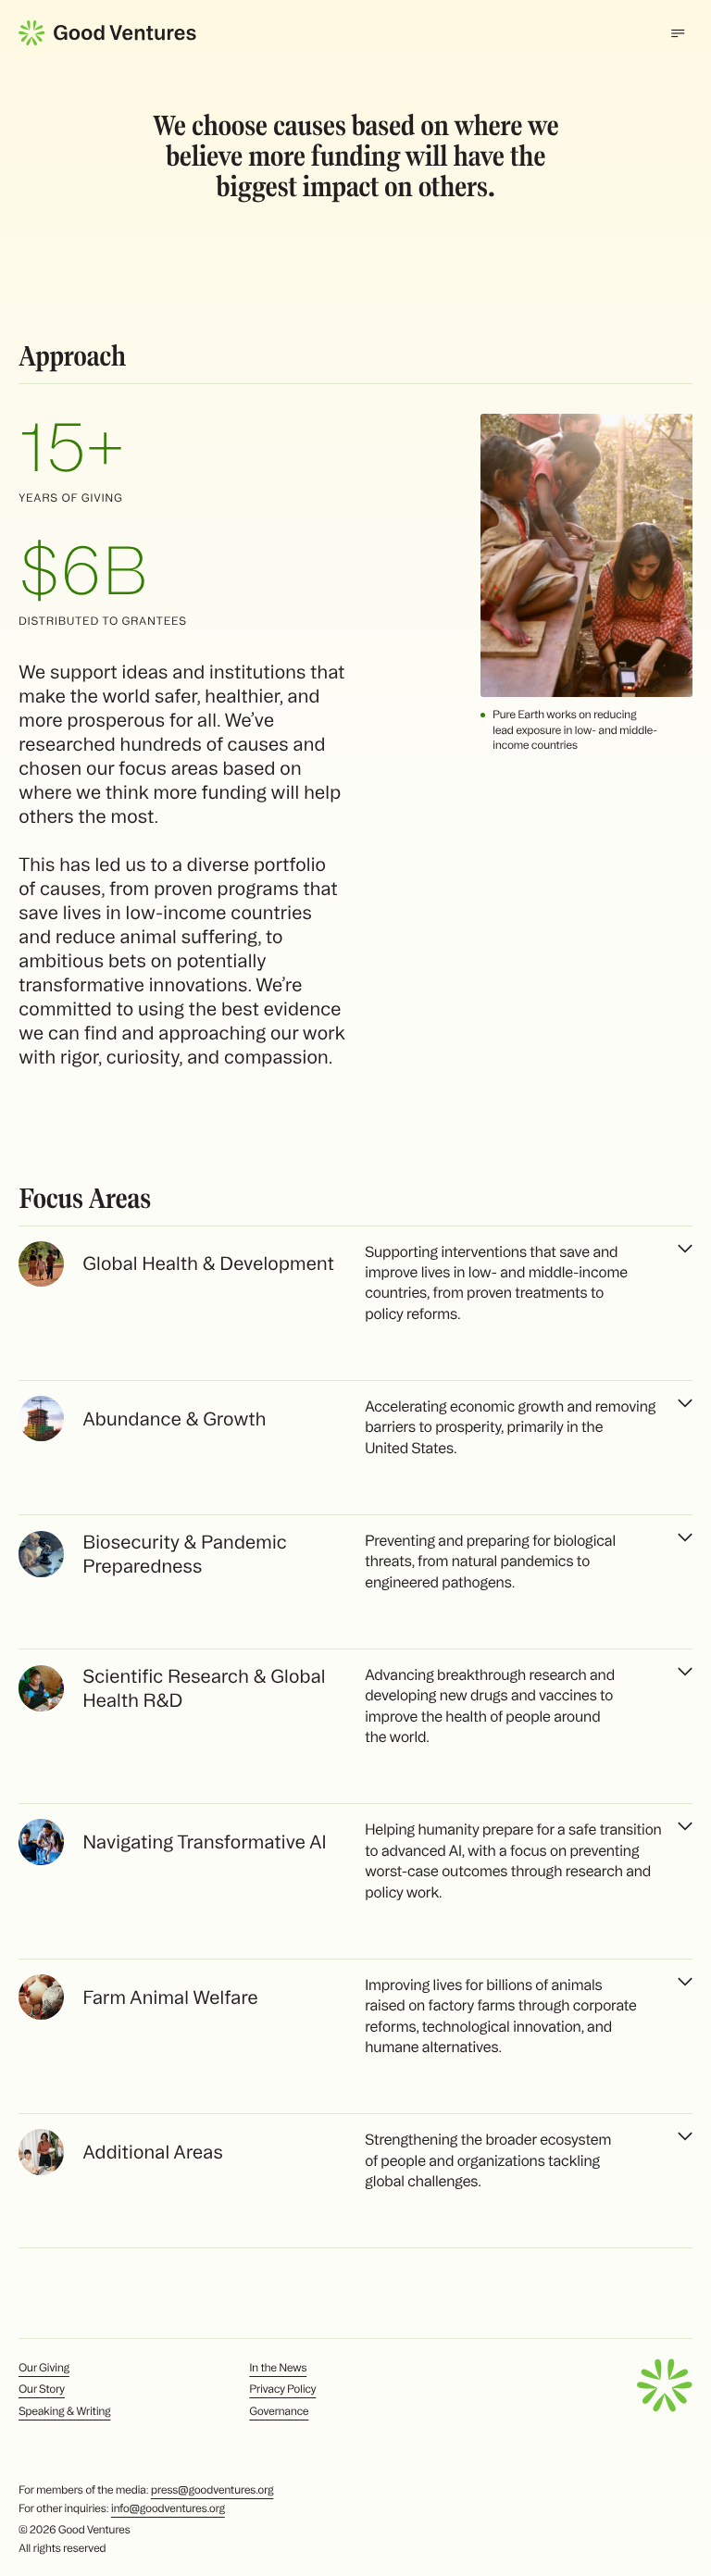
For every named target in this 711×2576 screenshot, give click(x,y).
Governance (279, 2412)
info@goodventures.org (168, 2509)
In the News (278, 2368)
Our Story (42, 2389)
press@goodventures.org (212, 2490)
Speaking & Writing (64, 2412)
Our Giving (44, 2368)
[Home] (107, 33)
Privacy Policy (282, 2389)
